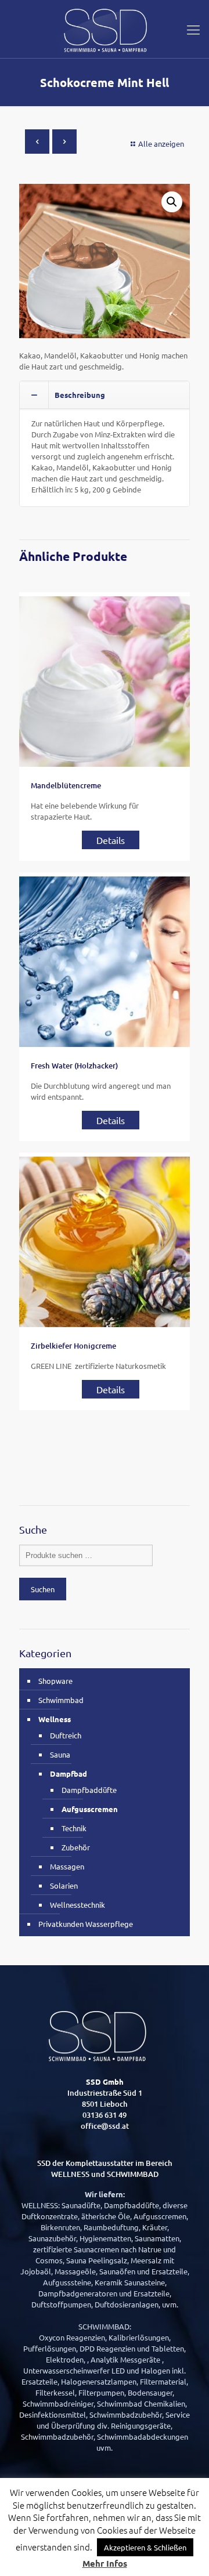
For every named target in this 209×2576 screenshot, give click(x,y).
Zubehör (76, 1847)
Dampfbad (69, 1774)
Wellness (55, 1719)
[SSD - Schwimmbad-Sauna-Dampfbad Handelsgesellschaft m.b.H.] (105, 29)
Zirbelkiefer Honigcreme (73, 1346)
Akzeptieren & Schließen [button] (145, 2547)
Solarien (64, 1885)
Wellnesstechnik (78, 1905)
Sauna (60, 1754)
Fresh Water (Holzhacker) (74, 1066)
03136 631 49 (105, 2115)
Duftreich (66, 1735)
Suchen (43, 1589)
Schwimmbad (61, 1700)
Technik (74, 1828)
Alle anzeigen (161, 144)
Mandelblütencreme (66, 785)
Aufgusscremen (90, 1809)
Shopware (55, 1681)
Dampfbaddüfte (89, 1790)
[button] (172, 202)
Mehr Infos (105, 2564)
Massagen (67, 1866)
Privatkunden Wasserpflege (86, 1924)
